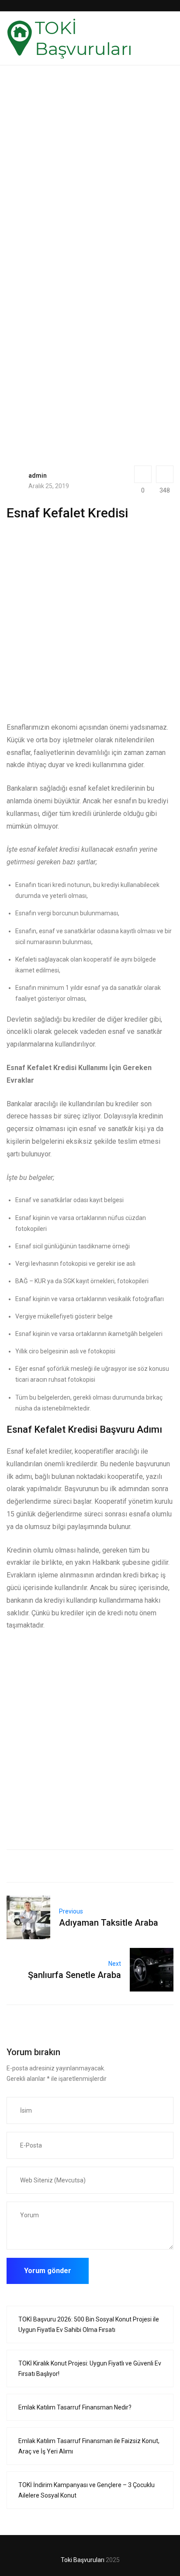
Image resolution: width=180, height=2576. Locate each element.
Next (115, 1964)
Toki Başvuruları (83, 2560)
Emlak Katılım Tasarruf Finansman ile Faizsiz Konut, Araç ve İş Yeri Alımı (89, 2446)
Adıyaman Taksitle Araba (109, 1923)
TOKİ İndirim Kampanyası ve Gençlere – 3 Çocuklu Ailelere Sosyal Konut (87, 2490)
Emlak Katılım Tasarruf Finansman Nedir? (75, 2407)
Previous (71, 1911)
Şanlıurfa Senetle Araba (74, 1975)
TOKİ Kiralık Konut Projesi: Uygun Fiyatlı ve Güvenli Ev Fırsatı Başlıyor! (90, 2369)
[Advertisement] (90, 185)
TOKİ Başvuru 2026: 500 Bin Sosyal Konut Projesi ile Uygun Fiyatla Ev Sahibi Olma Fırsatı (89, 2325)
